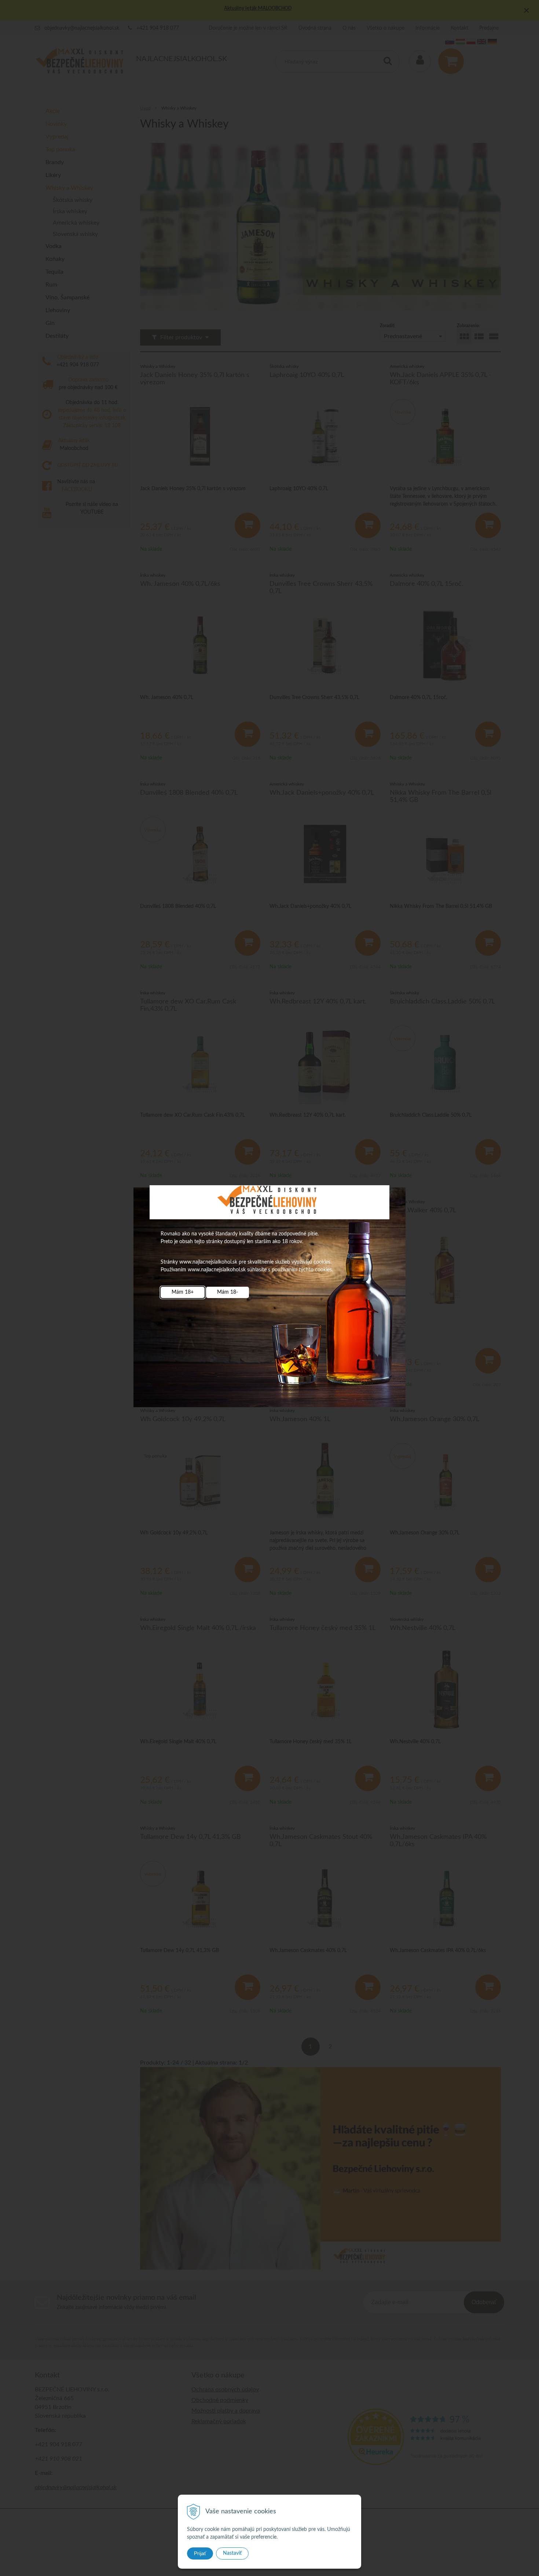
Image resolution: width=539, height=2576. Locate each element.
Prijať (200, 2553)
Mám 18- (228, 1292)
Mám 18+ (183, 1292)
